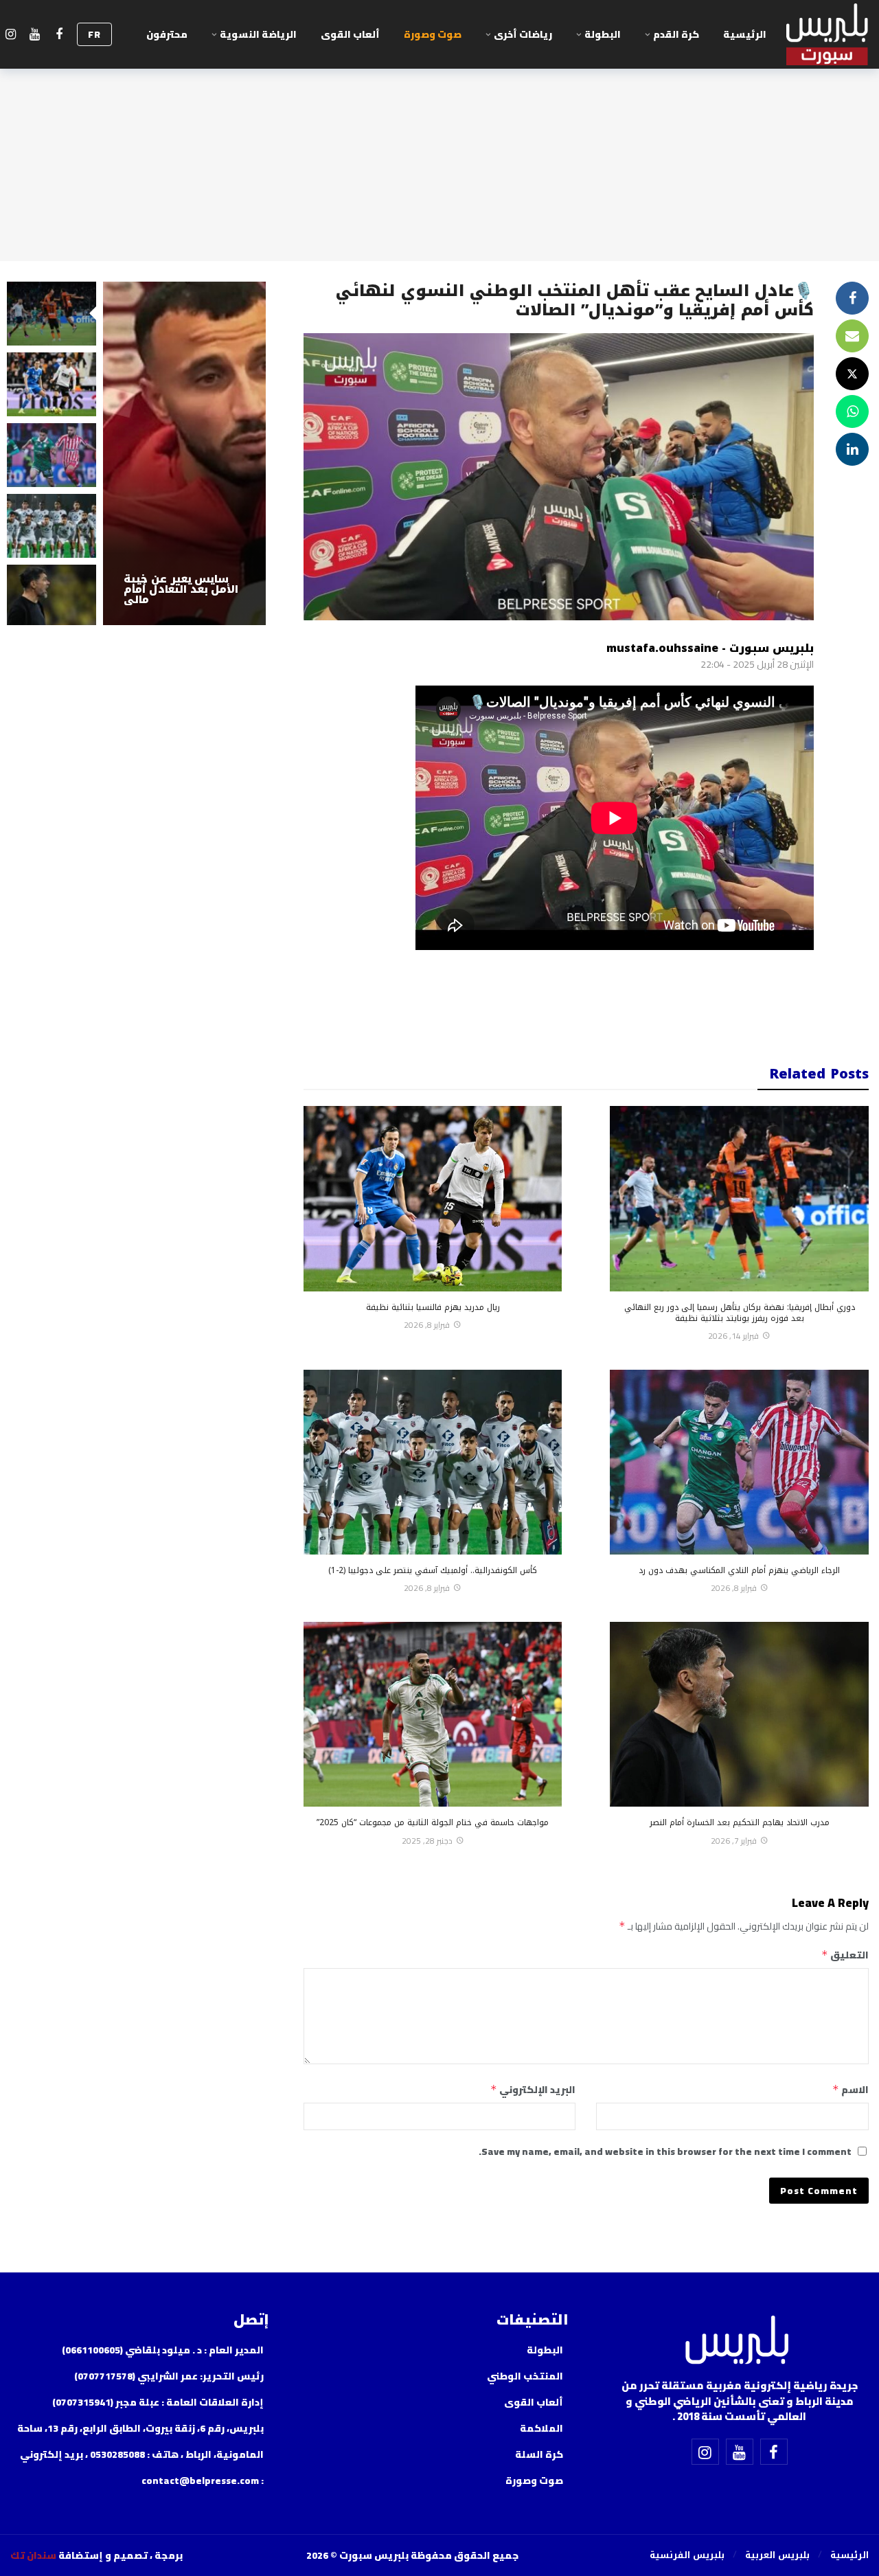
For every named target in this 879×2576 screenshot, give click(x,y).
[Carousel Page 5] (52, 597)
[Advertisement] (558, 1001)
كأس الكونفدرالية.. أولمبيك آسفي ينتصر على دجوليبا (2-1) (433, 1570)
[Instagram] (11, 35)
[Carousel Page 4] (52, 526)
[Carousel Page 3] (52, 455)
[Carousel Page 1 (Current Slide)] (52, 314)
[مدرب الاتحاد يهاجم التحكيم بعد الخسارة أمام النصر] (739, 1714)
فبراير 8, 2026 (427, 1325)
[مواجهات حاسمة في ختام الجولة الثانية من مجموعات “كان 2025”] (433, 1714)
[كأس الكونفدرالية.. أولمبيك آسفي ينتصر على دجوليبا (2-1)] (433, 1462)
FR (94, 34)
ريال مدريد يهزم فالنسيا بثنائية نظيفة (433, 1307)
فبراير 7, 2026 (734, 1841)
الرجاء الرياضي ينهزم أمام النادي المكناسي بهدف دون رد (739, 1570)
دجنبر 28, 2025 (427, 1841)
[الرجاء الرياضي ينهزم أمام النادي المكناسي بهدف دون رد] (739, 1462)
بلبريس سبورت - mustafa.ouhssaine (710, 648)
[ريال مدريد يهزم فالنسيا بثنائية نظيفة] (433, 1198)
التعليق (845, 1955)
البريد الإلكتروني (533, 2090)
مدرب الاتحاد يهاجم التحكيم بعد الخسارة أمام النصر (740, 1822)
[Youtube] (35, 35)
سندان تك (33, 2555)
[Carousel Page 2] (52, 384)
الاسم (851, 2090)
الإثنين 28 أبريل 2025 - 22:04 (757, 664)
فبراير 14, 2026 (733, 1336)
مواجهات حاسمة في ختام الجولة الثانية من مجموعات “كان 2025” (433, 1822)
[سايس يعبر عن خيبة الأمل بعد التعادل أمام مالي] (184, 453)
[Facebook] (59, 35)
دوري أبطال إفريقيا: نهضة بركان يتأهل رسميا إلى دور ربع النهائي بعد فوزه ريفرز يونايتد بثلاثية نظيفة (740, 1313)
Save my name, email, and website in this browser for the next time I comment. (665, 2151)
